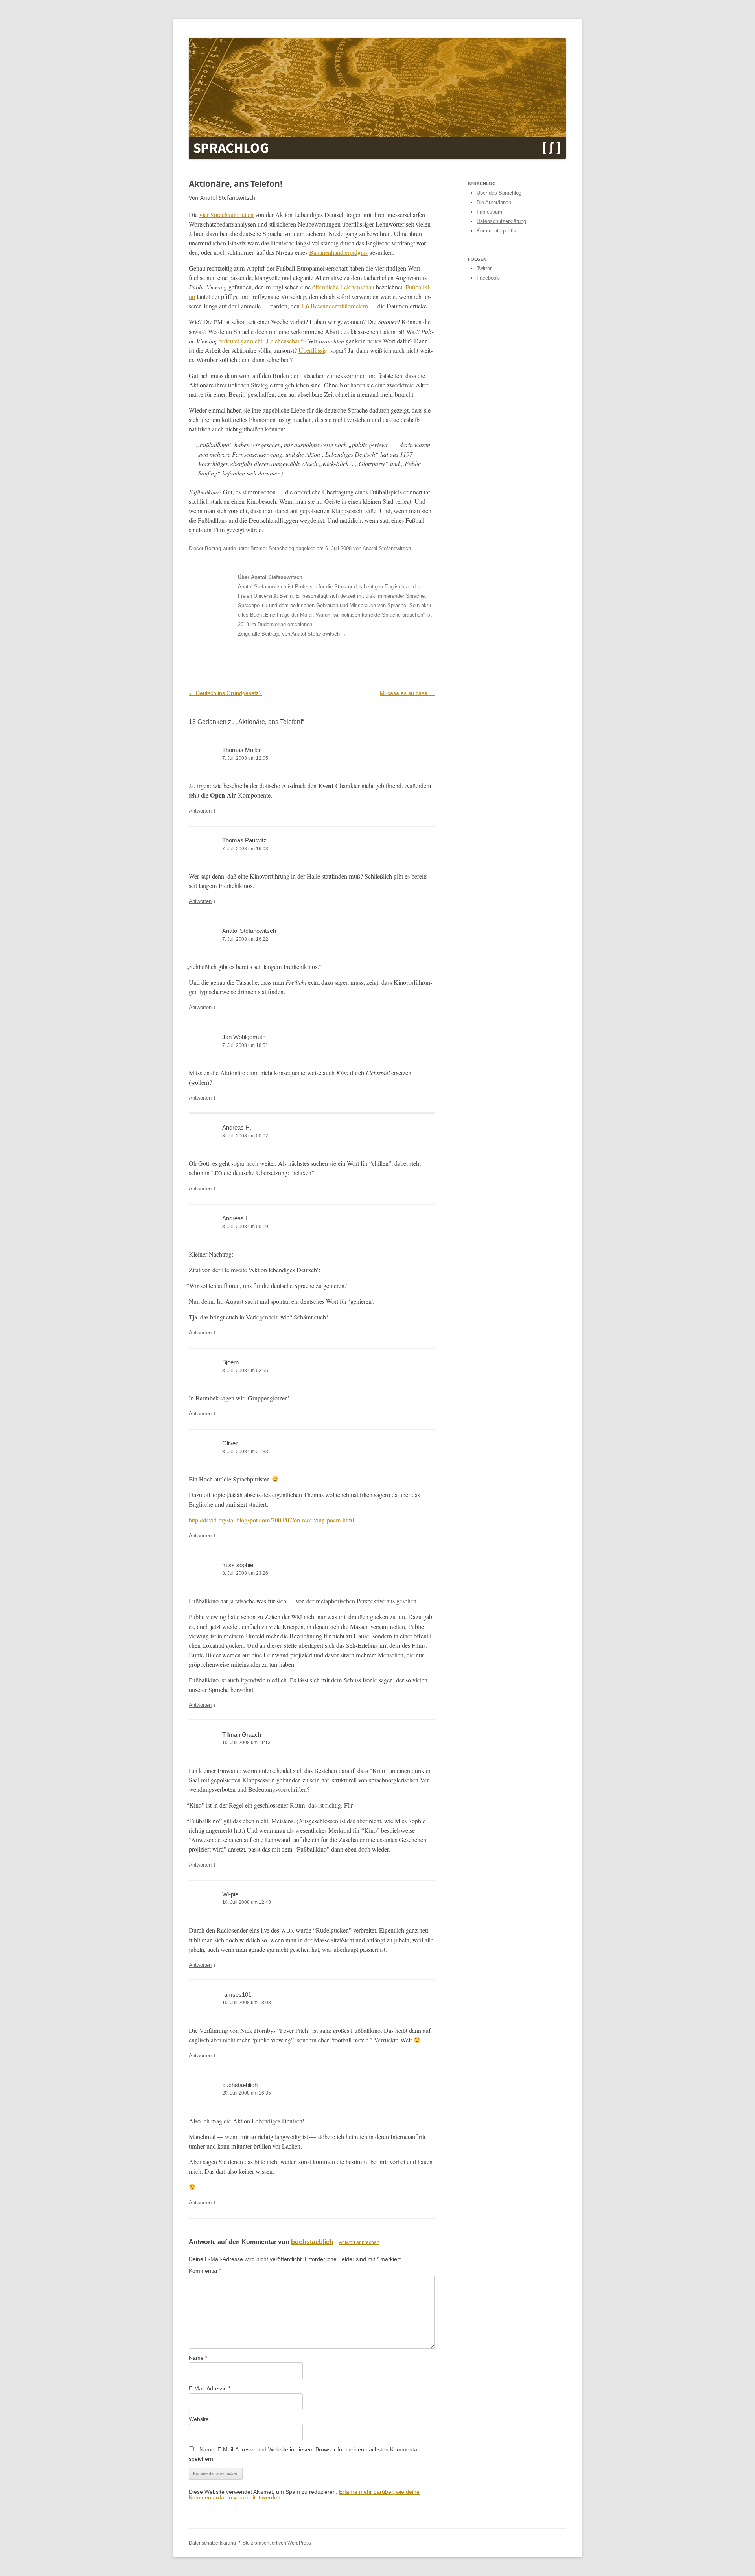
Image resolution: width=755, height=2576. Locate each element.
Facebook (488, 278)
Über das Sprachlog (499, 193)
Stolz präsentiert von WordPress (277, 2543)
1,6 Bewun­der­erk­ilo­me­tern (335, 306)
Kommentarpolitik (496, 231)
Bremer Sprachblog (272, 548)
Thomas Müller (241, 750)
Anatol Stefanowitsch (387, 548)
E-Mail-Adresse (210, 2388)
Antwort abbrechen (359, 2242)
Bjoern (230, 1362)
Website (199, 2419)
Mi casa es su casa (407, 693)
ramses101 (237, 1995)
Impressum (489, 212)
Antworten (200, 811)
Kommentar (205, 2271)
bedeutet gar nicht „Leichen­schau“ (261, 341)
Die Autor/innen (494, 202)
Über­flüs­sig (313, 350)
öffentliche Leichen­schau (343, 287)
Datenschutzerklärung (501, 221)
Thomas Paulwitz (244, 840)
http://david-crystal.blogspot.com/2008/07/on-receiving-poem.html (271, 1520)
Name (198, 2358)
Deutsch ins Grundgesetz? (225, 693)
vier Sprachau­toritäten (226, 215)
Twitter (484, 268)
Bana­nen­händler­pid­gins (338, 252)
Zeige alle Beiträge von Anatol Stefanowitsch (292, 634)
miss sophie (238, 1565)
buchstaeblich (240, 2085)
